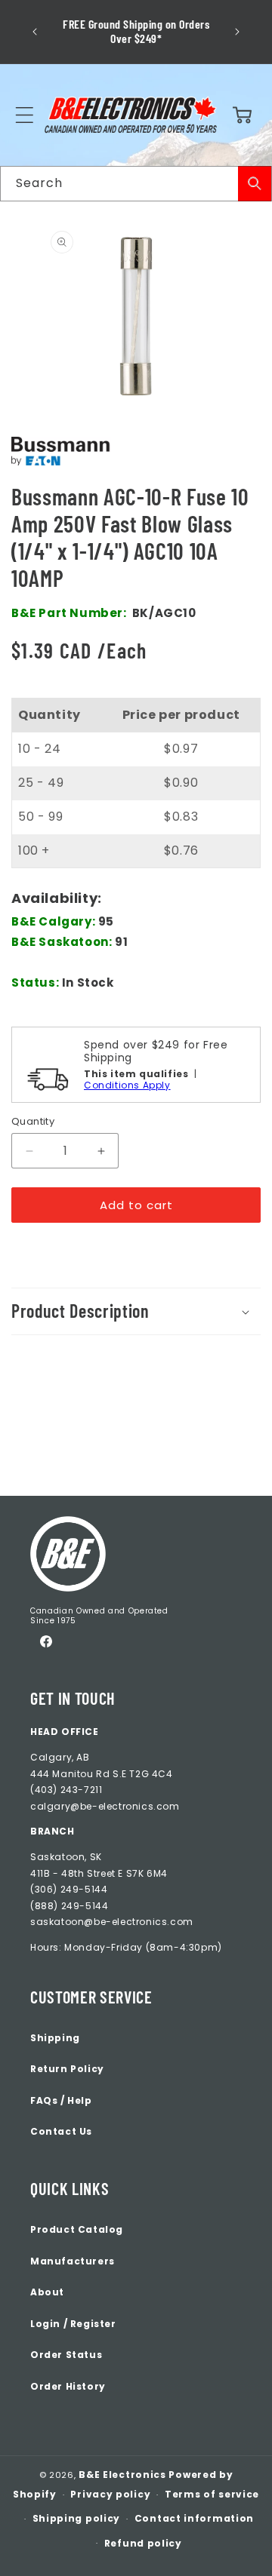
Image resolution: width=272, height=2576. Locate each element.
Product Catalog (77, 2229)
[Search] (255, 184)
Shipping (55, 2038)
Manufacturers (73, 2261)
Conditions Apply (127, 1085)
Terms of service (212, 2494)
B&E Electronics (122, 2475)
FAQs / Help (61, 2100)
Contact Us (61, 2131)
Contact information (194, 2518)
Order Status (66, 2355)
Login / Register (73, 2324)
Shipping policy (77, 2518)
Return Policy (67, 2069)
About (47, 2292)
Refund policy (143, 2543)
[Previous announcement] (35, 32)
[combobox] (136, 184)
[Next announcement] (237, 32)
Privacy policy (110, 2494)
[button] (24, 115)
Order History (68, 2386)
